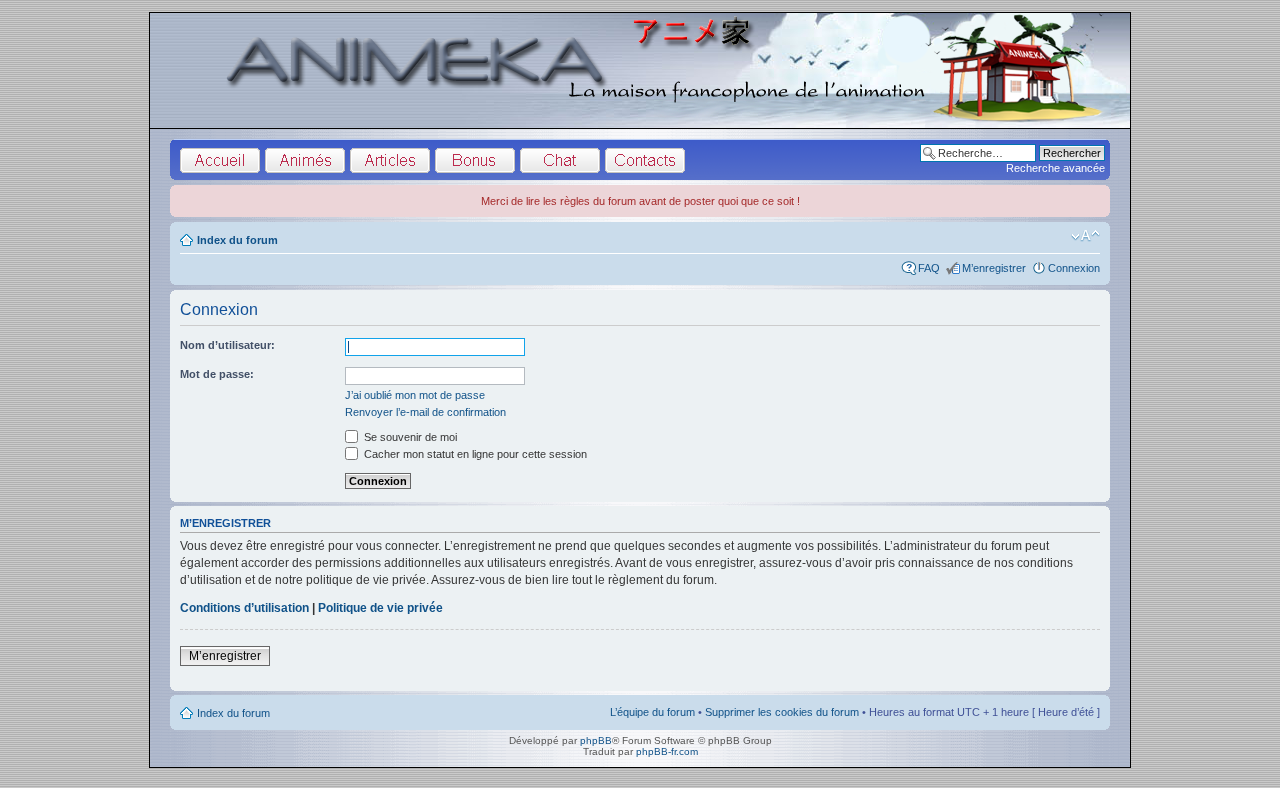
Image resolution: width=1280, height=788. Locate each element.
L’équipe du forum (652, 712)
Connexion (1074, 268)
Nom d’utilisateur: (227, 345)
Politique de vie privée (380, 608)
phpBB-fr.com (667, 751)
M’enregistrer (994, 268)
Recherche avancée (1055, 168)
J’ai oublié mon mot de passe (415, 395)
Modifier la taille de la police (1085, 236)
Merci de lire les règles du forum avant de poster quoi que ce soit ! (640, 201)
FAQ (929, 268)
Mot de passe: (217, 374)
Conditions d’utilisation (244, 608)
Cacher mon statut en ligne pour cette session (474, 454)
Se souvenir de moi (409, 437)
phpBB (596, 740)
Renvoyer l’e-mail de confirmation (425, 412)
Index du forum (237, 240)
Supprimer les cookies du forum (782, 712)
